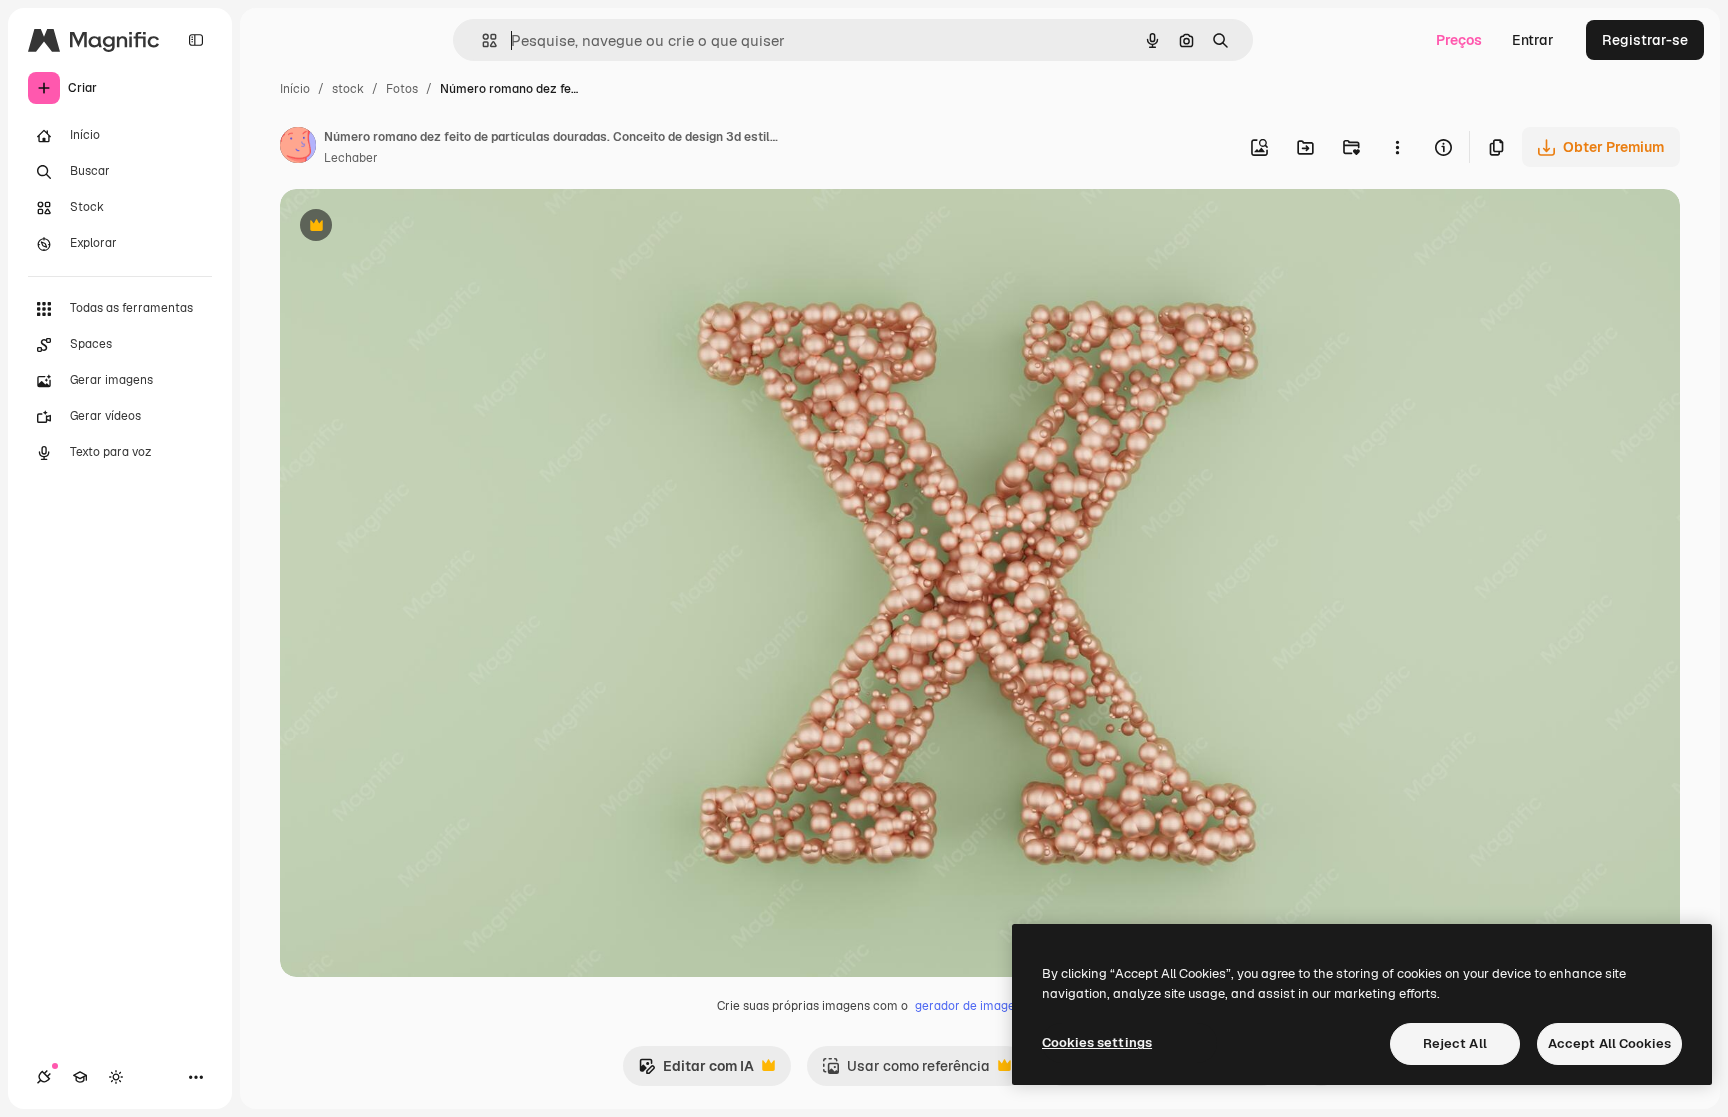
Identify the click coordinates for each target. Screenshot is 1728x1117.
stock (348, 89)
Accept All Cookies (1609, 1043)
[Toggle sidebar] (196, 40)
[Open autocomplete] (481, 40)
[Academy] (80, 1077)
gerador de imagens (971, 1006)
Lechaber (351, 158)
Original (408, 227)
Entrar (1533, 40)
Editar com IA (696, 1071)
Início (295, 89)
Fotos (402, 89)
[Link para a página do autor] (298, 148)
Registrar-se (1645, 40)
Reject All (1455, 1043)
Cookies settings (1097, 1042)
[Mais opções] (1397, 147)
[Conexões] (44, 1077)
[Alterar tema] (116, 1077)
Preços (1459, 40)
